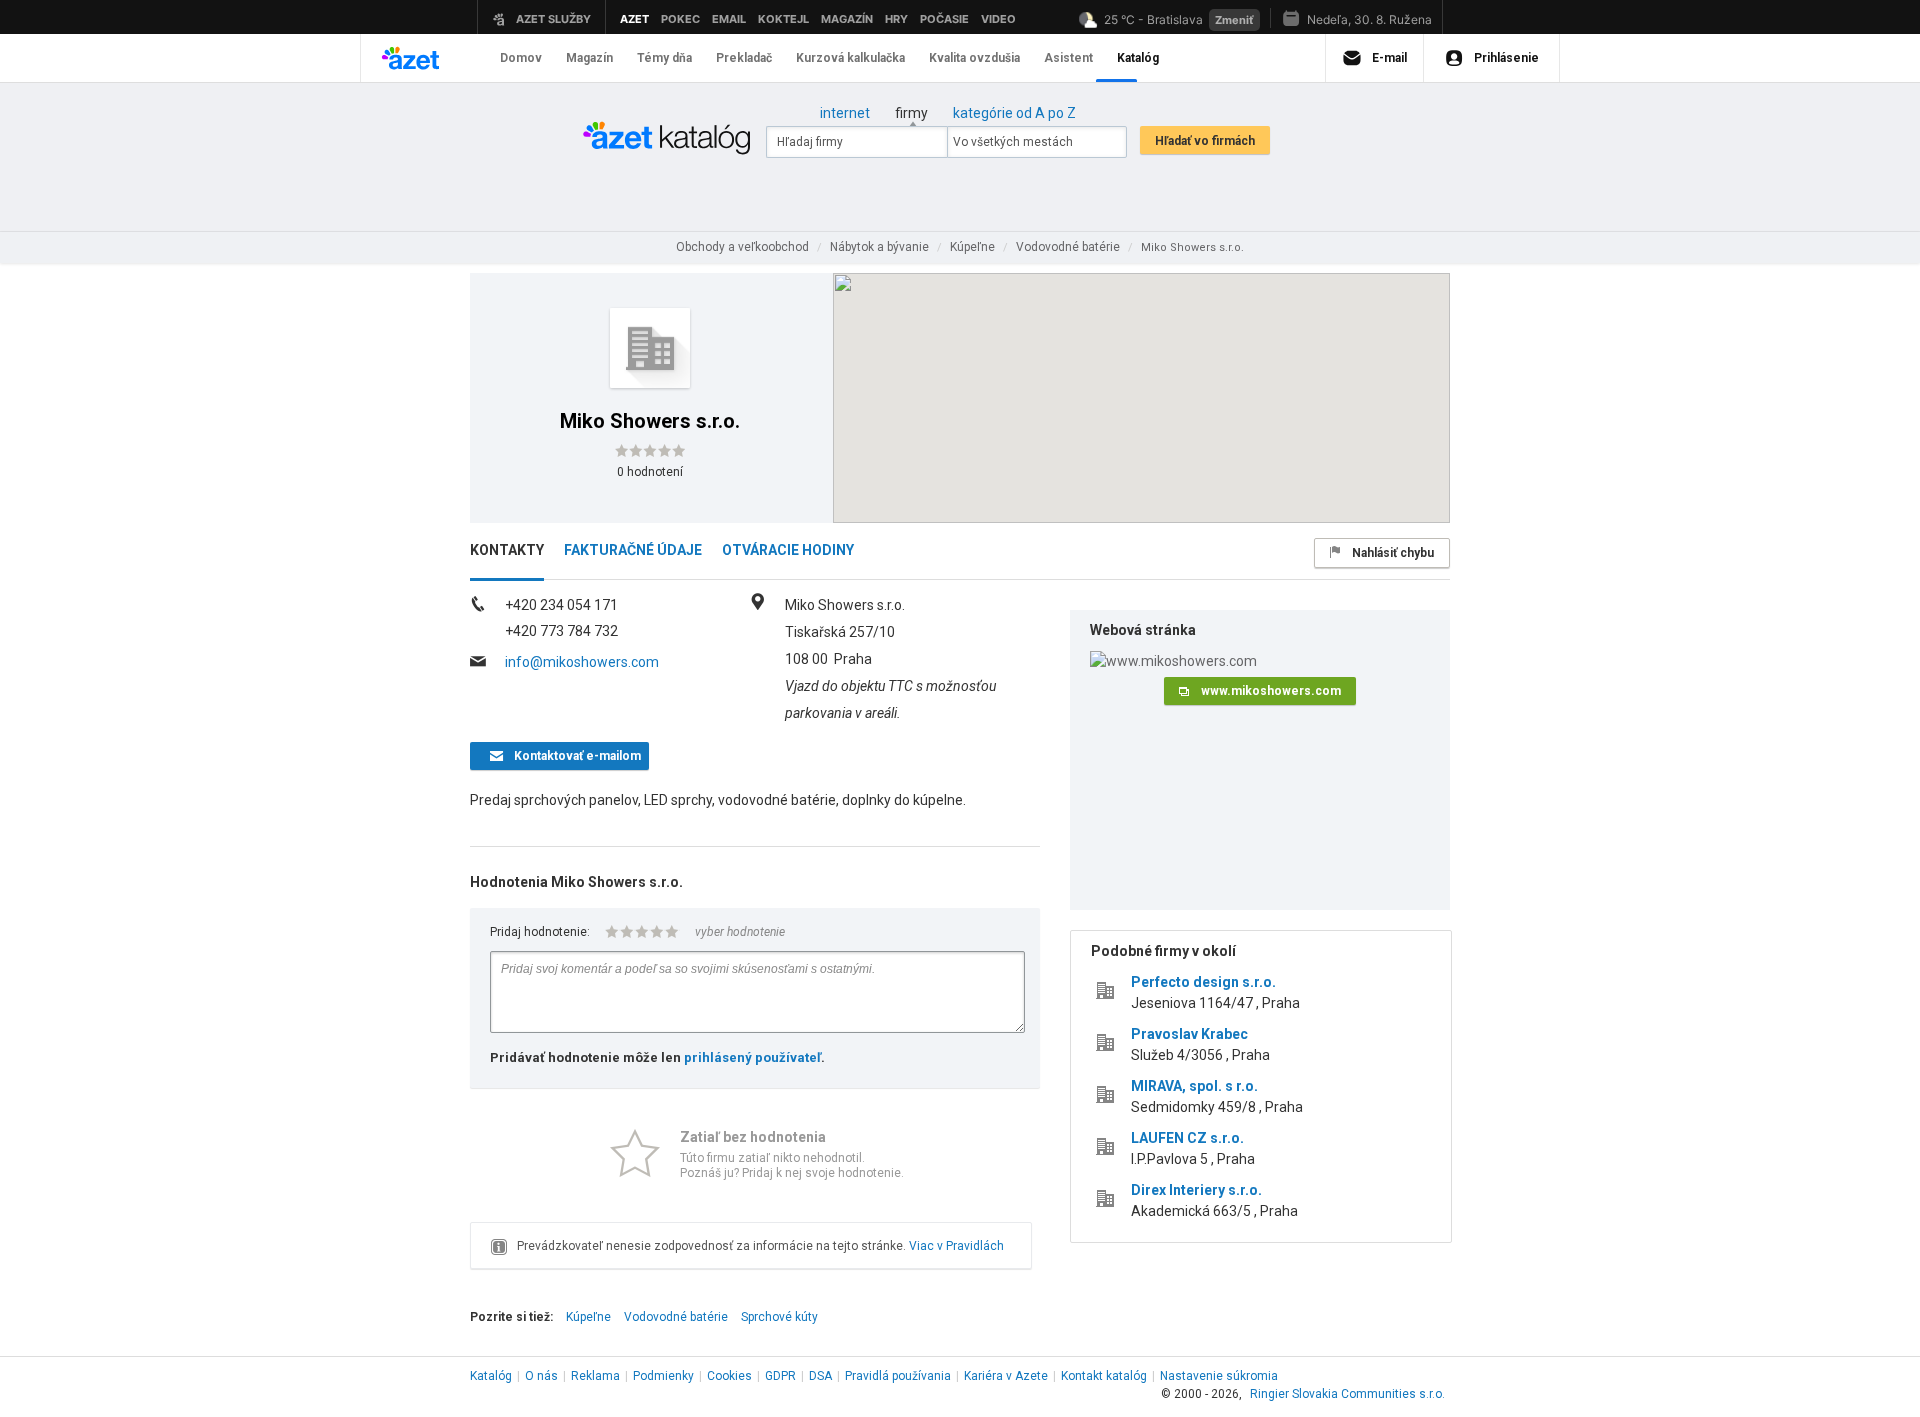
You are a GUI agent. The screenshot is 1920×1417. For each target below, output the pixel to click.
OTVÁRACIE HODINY (788, 550)
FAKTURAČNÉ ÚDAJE (633, 550)
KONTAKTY (507, 550)
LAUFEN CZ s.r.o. (1187, 1138)
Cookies (729, 1376)
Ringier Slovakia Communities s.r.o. (1347, 1394)
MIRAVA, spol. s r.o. (1194, 1086)
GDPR (780, 1376)
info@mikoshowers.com (582, 662)
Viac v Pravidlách (956, 1246)
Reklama (595, 1376)
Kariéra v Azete (1006, 1376)
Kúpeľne (588, 1317)
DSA (820, 1376)
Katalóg (491, 1376)
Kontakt (1104, 1376)
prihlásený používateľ (752, 1057)
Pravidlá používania (898, 1376)
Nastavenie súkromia (1219, 1376)
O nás (541, 1376)
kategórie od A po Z (1014, 113)
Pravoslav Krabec (1189, 1034)
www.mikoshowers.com (1271, 691)
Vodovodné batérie (676, 1317)
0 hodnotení (650, 472)
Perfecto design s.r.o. (1203, 982)
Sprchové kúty (779, 1317)
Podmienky (663, 1376)
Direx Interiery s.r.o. (1196, 1190)
